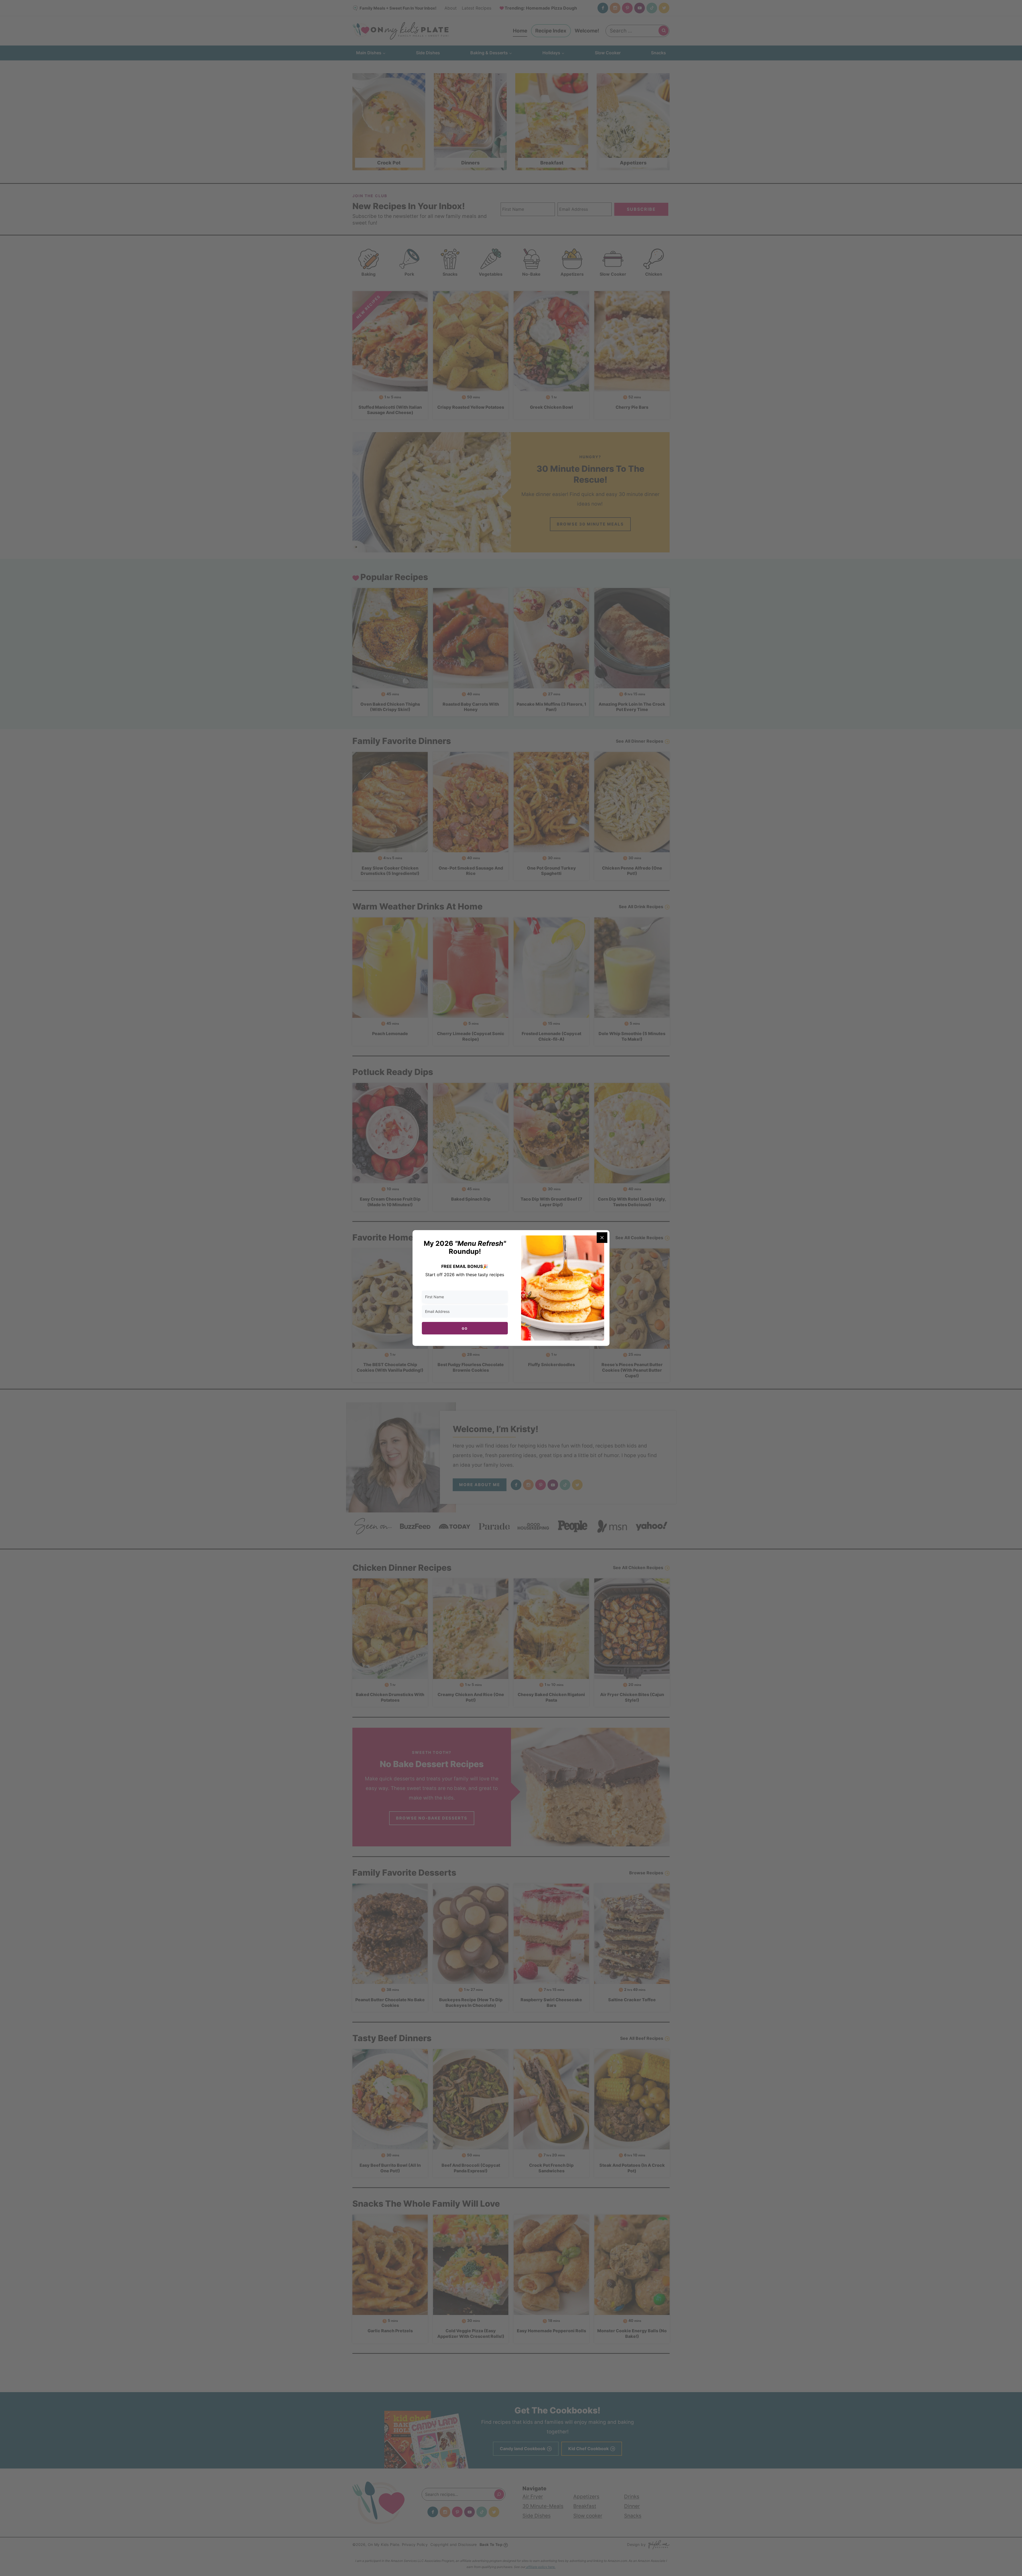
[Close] (602, 1238)
